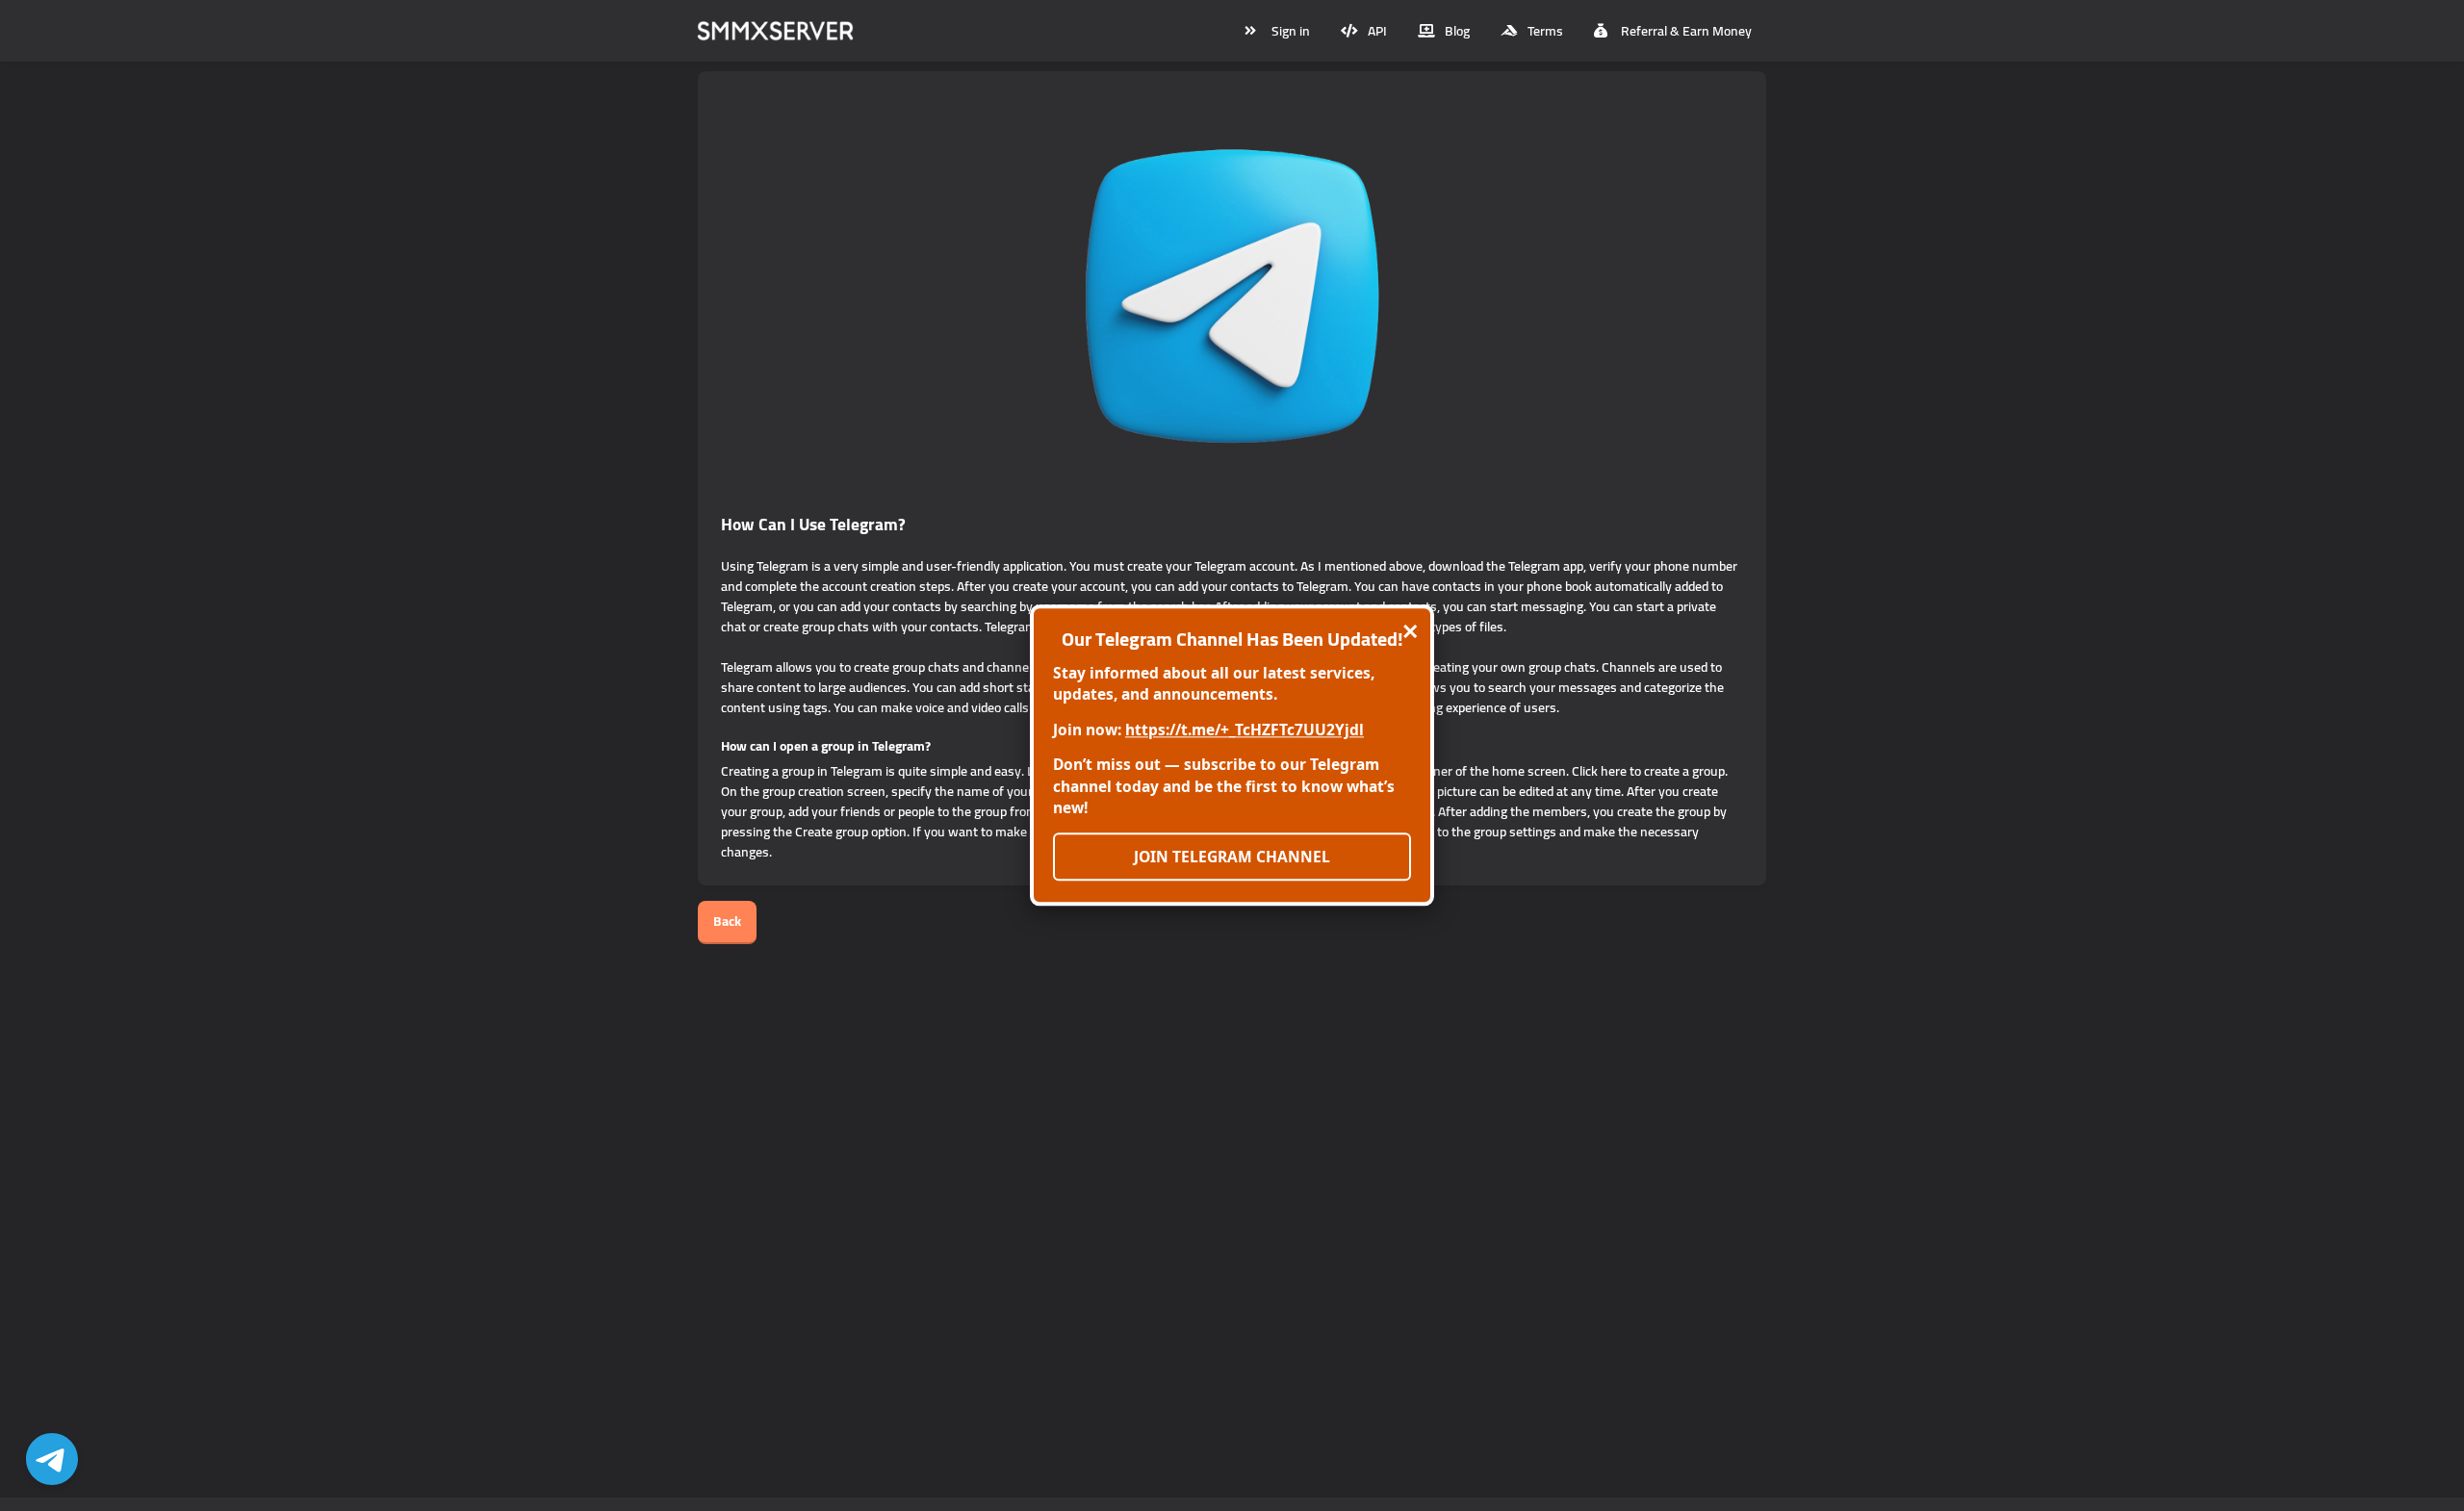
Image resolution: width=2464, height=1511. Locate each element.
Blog (1457, 31)
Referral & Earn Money (1686, 31)
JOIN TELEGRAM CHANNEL (1232, 857)
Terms (1545, 31)
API (1377, 31)
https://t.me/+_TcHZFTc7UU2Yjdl (1245, 730)
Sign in (1291, 31)
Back (727, 921)
